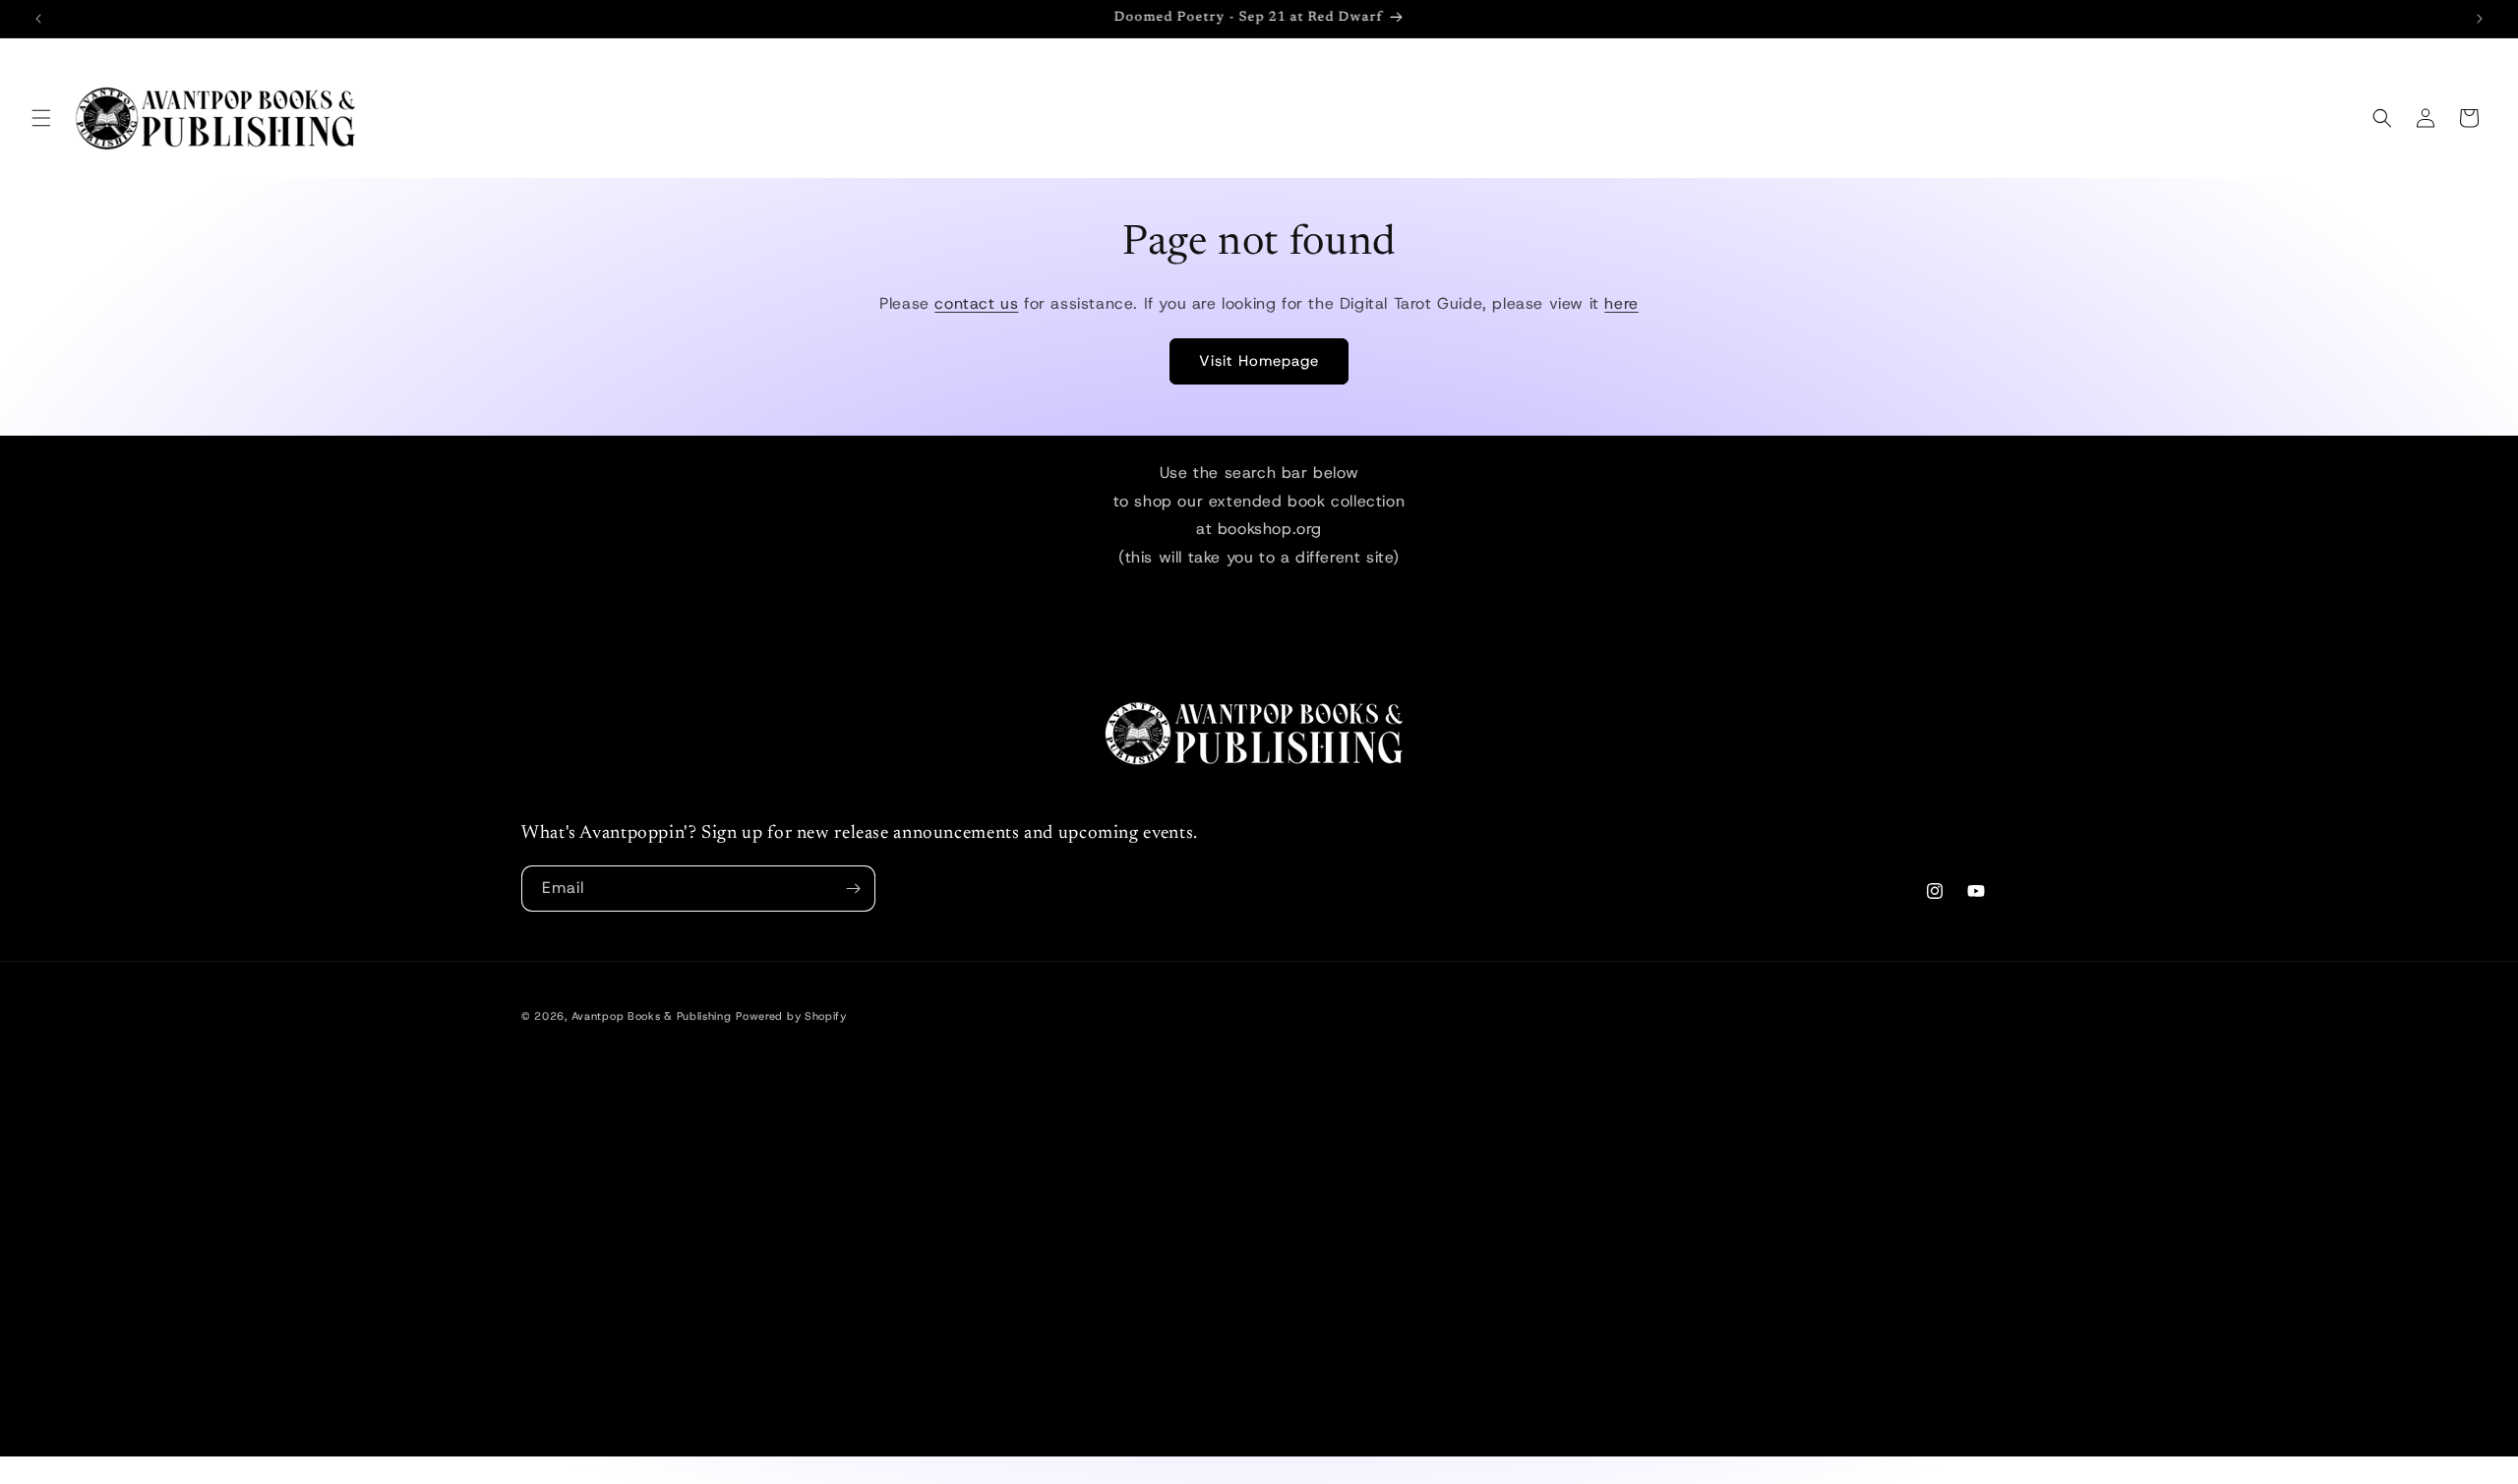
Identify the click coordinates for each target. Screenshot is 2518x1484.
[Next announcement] (2480, 19)
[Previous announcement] (38, 19)
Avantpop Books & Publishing (652, 1016)
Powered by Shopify (791, 1016)
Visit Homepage (1259, 361)
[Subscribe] (853, 889)
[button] (41, 118)
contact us (976, 303)
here (1621, 303)
